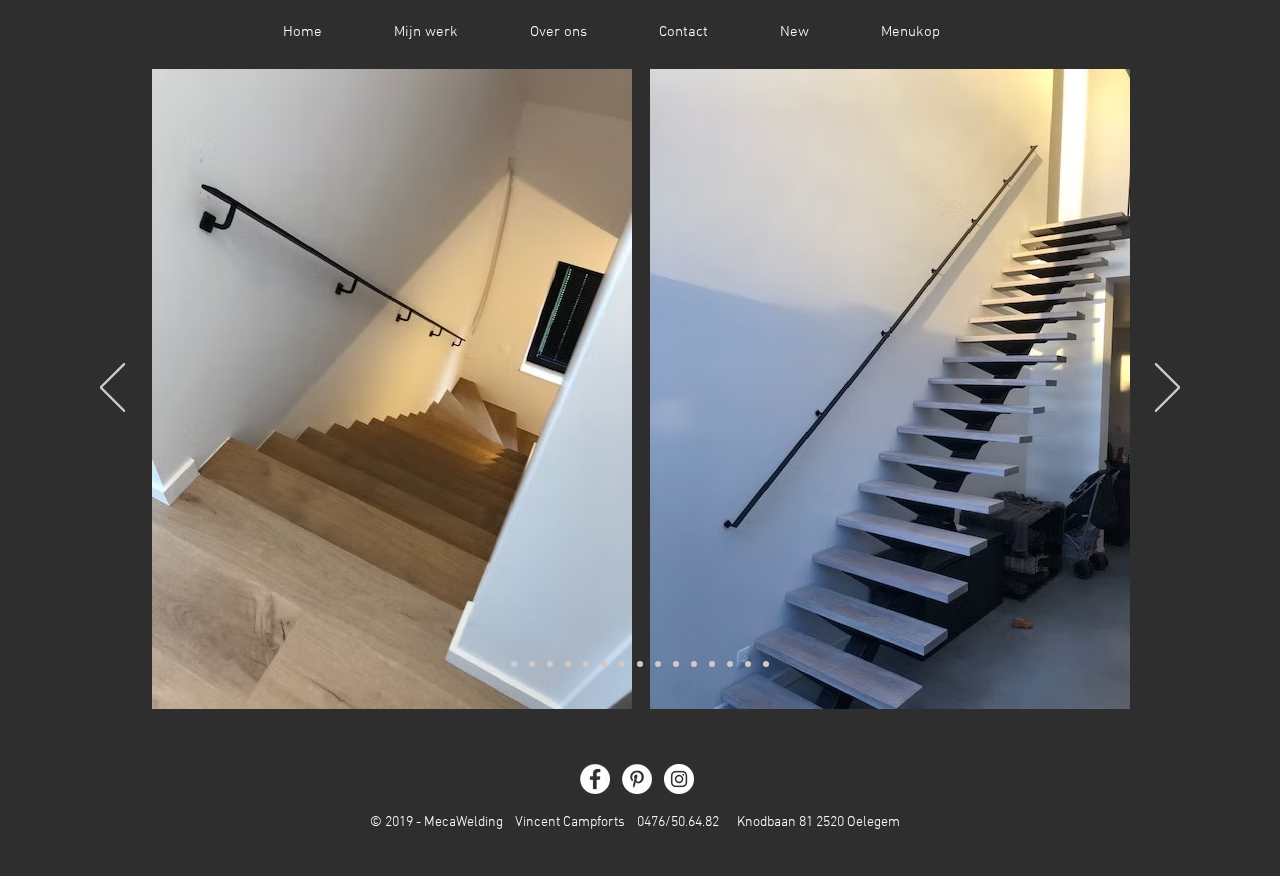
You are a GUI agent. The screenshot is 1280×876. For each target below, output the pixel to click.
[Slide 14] (748, 664)
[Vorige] (112, 389)
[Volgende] (1167, 389)
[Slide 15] (766, 664)
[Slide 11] (694, 664)
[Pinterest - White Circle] (637, 779)
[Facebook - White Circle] (595, 779)
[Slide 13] (730, 664)
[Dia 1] (514, 664)
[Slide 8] (640, 664)
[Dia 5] (586, 664)
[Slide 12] (712, 664)
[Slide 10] (676, 664)
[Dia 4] (568, 664)
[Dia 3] (550, 664)
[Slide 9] (658, 664)
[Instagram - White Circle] (679, 779)
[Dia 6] (604, 664)
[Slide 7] (622, 664)
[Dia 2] (532, 664)
